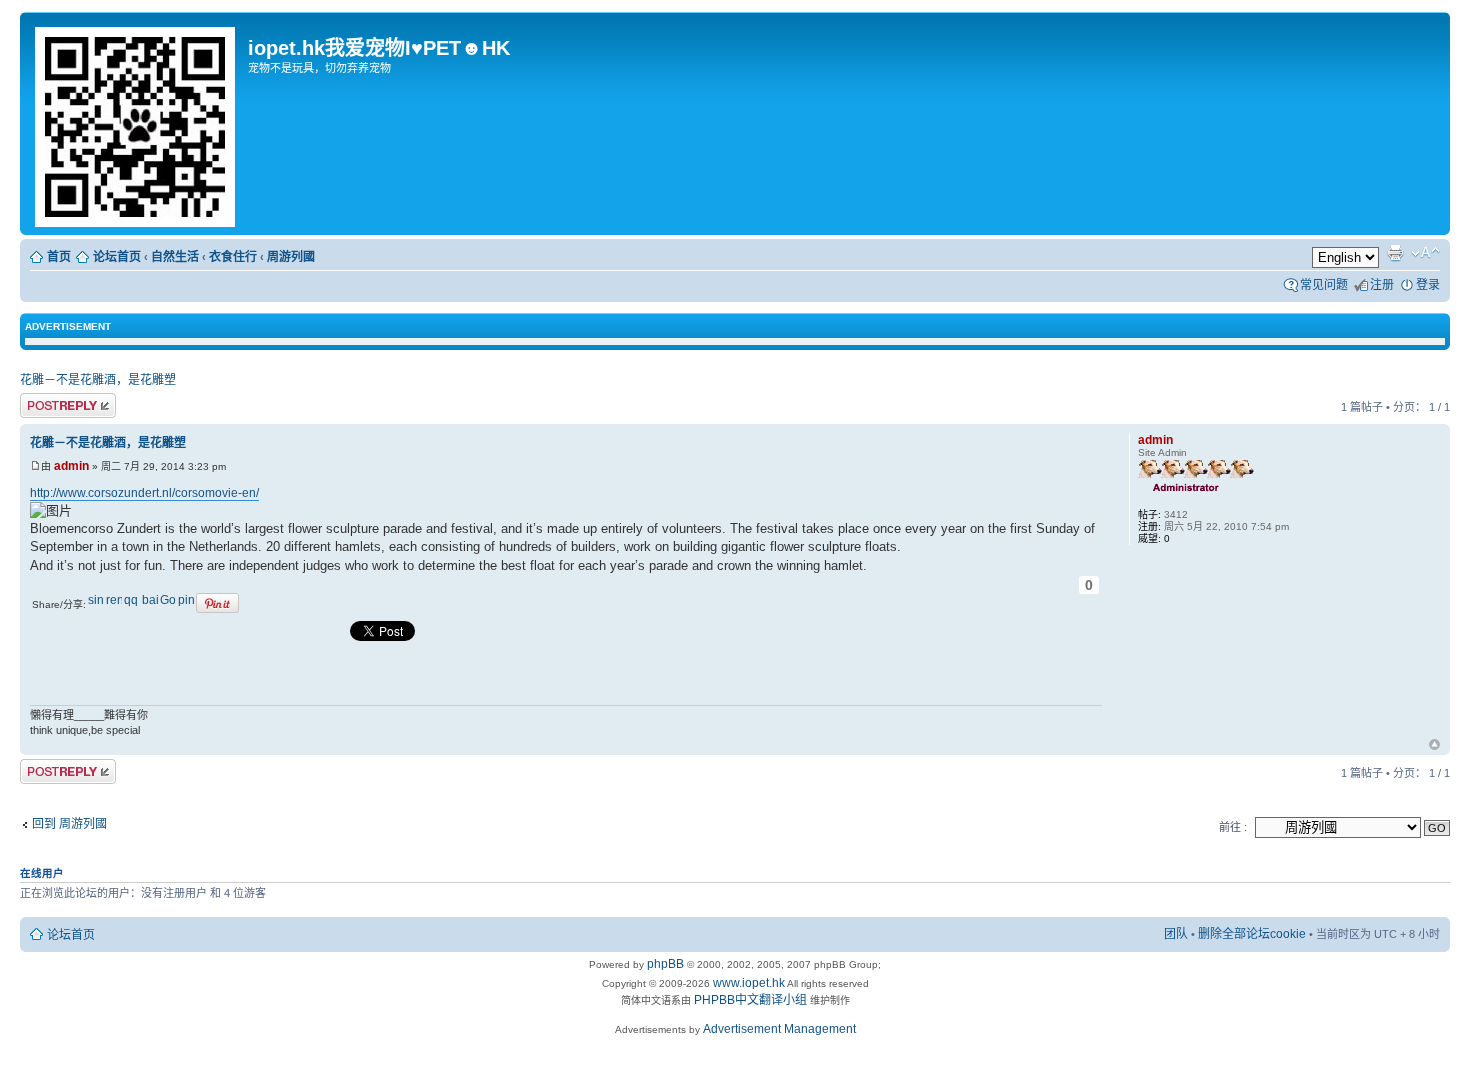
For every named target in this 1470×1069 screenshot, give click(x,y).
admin (71, 466)
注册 (1382, 285)
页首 (1434, 746)
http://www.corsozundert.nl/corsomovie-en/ (144, 493)
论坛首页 (117, 257)
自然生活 (175, 257)
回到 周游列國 (69, 824)
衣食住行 (233, 257)
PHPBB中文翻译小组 (750, 1000)
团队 (1176, 934)
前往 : (1233, 827)
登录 (1428, 285)
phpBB (665, 964)
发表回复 (44, 403)
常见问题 (1324, 285)
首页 (59, 257)
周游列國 (291, 257)
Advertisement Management (779, 1029)
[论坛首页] (136, 123)
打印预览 (1395, 253)
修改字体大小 (1425, 253)
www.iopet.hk (747, 983)
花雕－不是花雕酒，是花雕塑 (98, 380)
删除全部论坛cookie (1252, 934)
